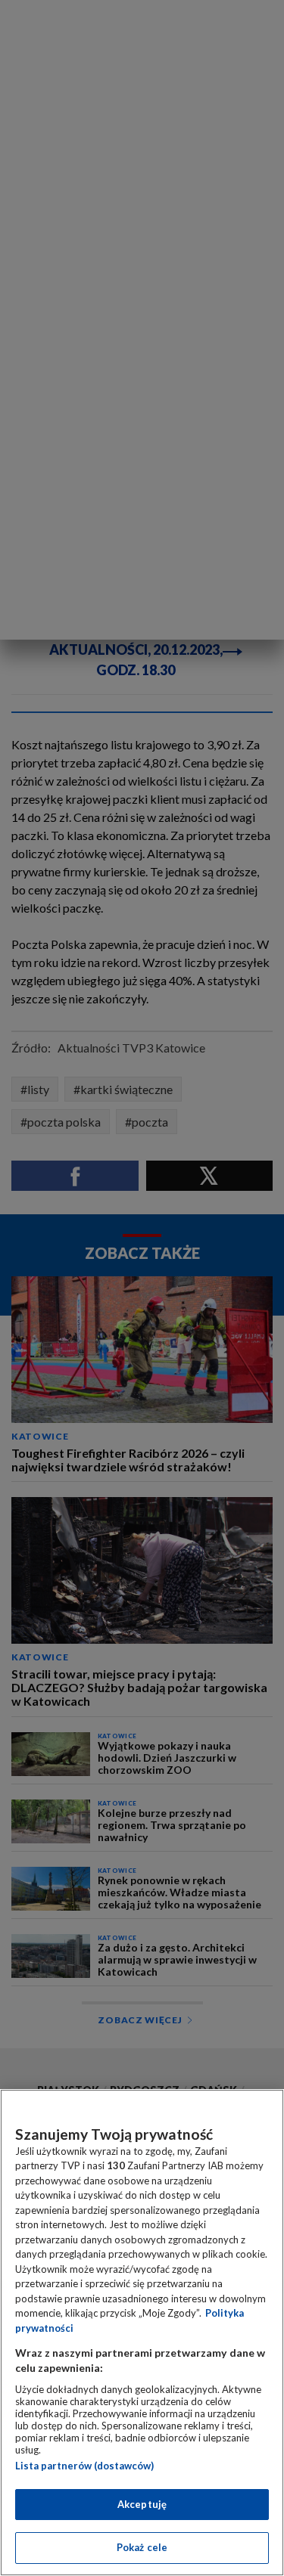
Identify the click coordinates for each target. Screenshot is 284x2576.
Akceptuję (142, 2504)
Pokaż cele (142, 2547)
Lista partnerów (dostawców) (84, 2466)
